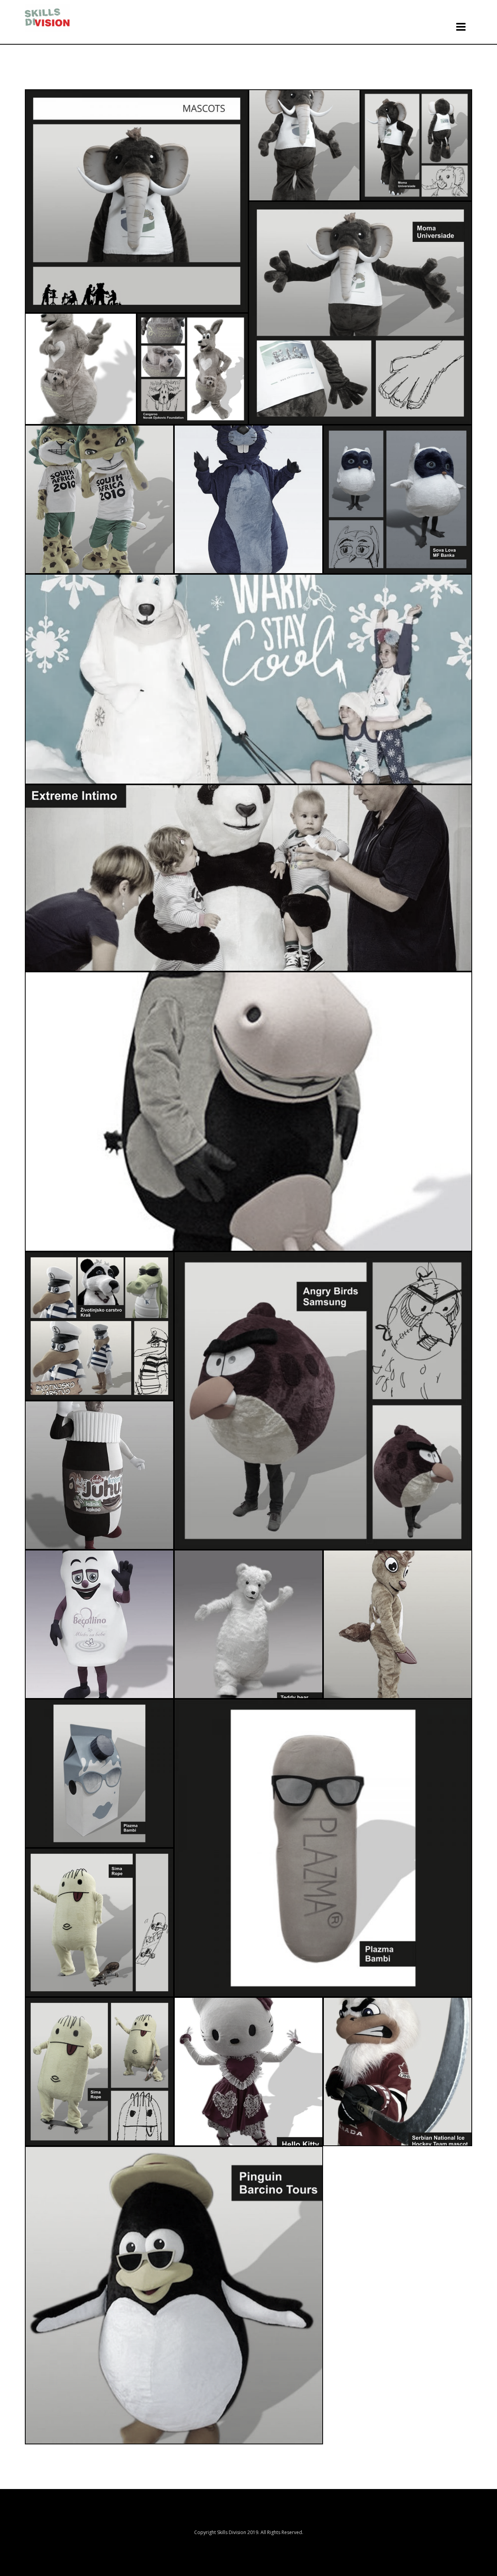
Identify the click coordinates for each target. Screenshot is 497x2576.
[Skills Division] (47, 18)
